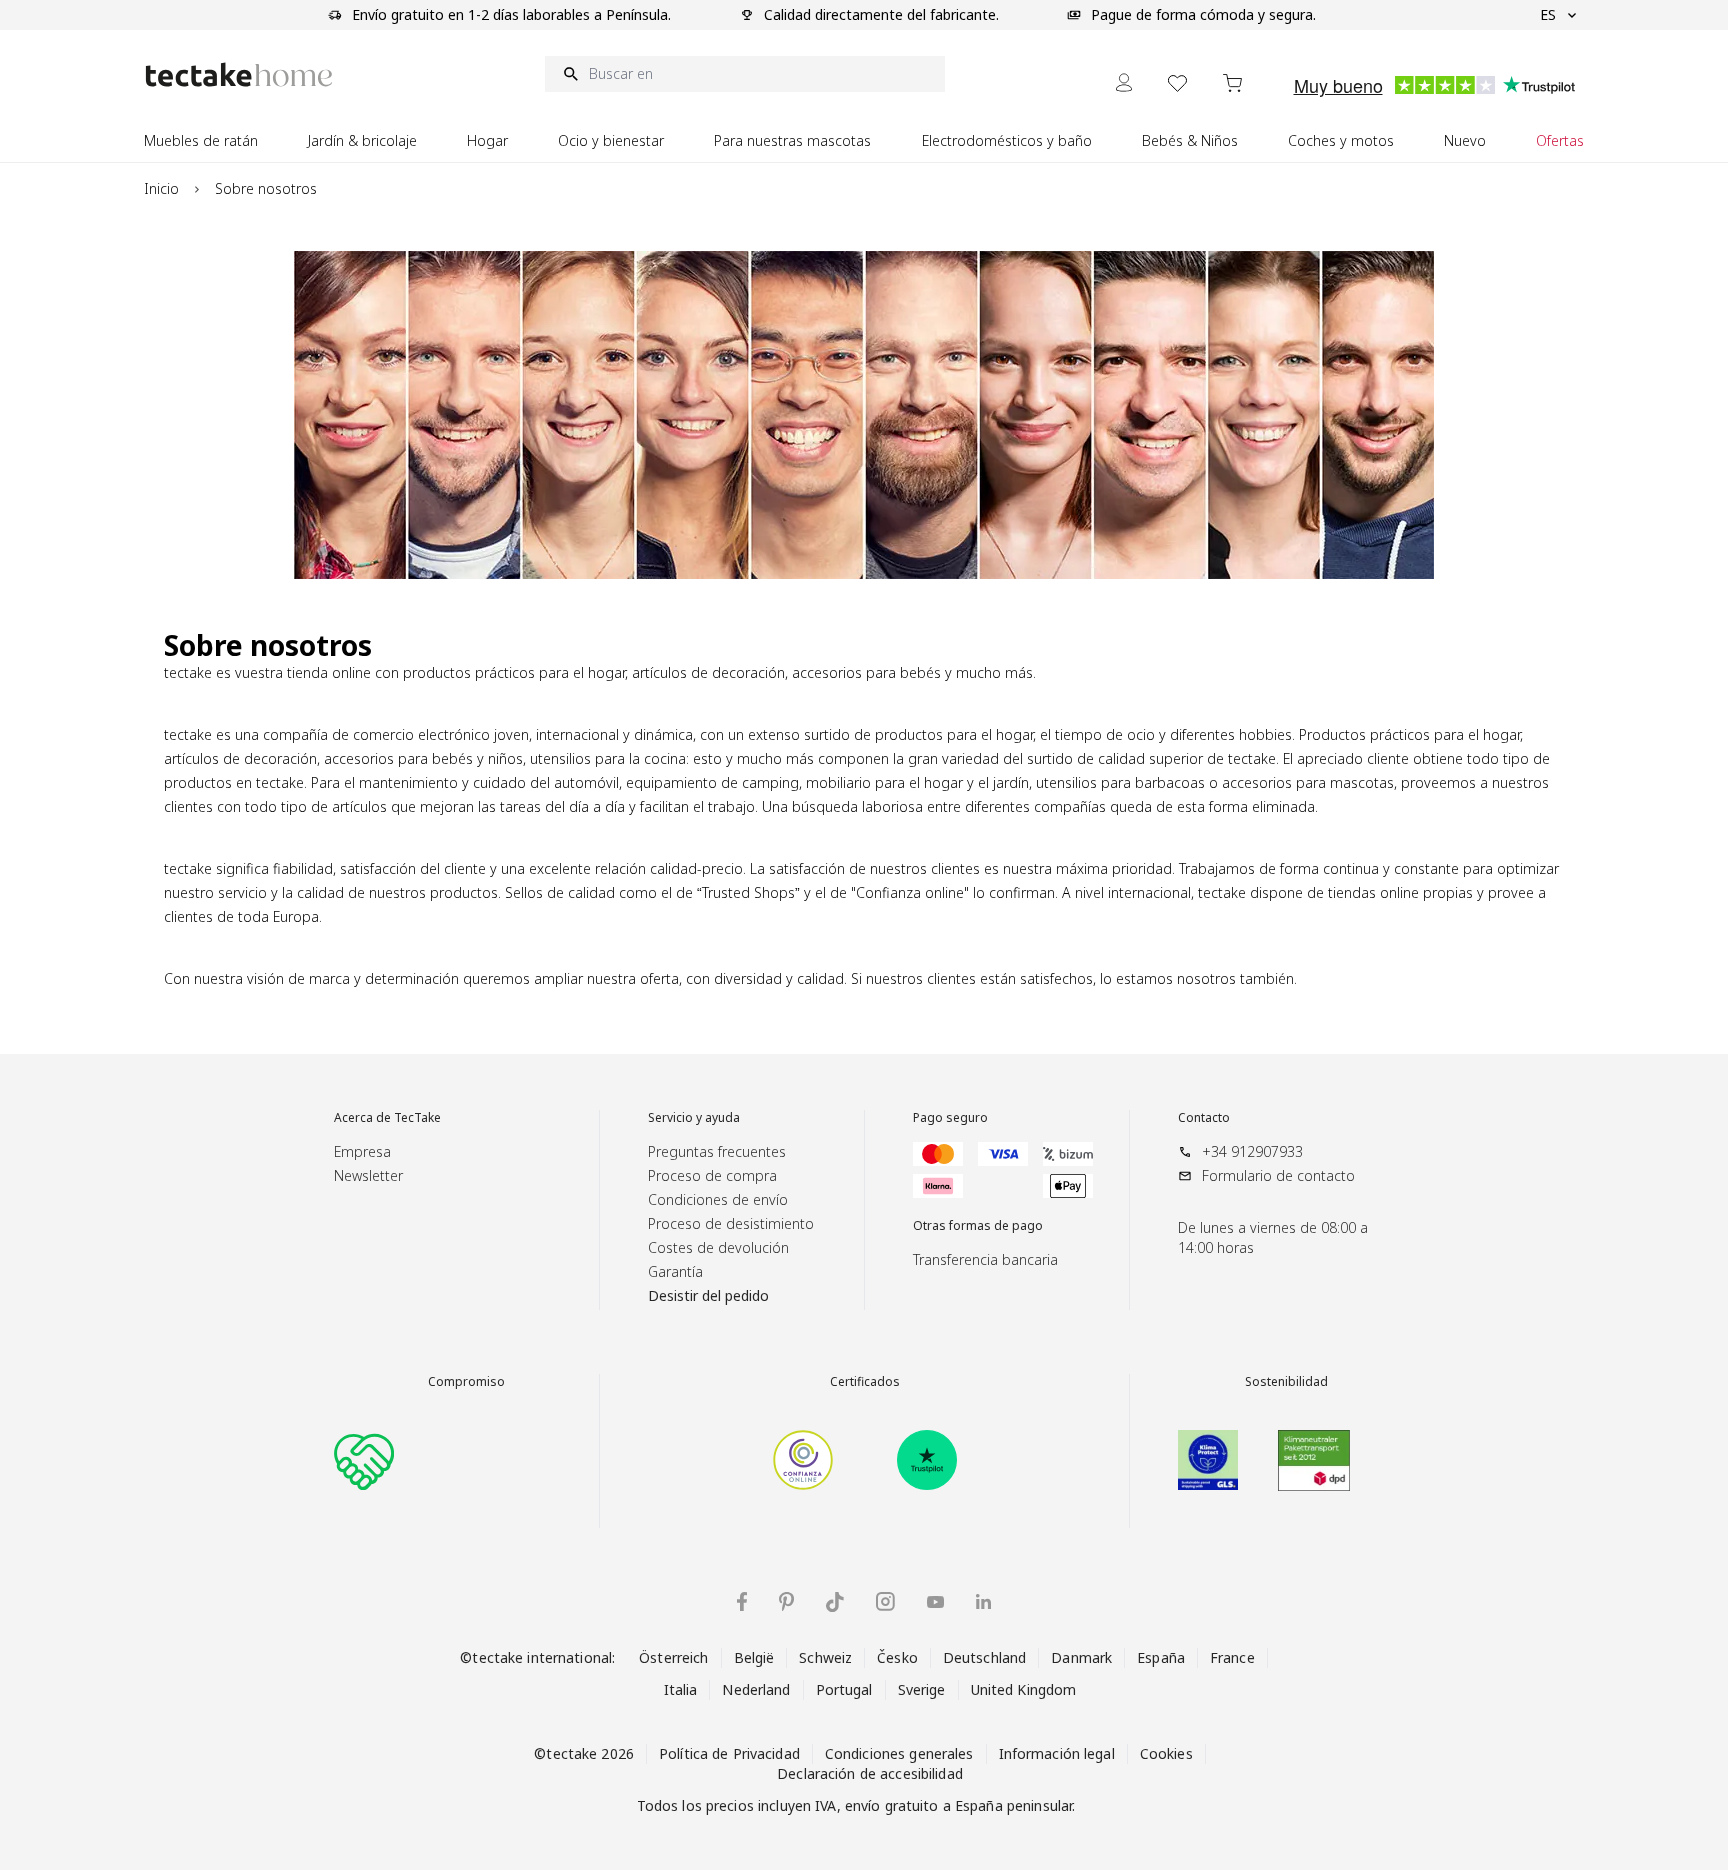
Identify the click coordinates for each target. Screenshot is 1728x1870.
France (1232, 1657)
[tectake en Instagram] (885, 1601)
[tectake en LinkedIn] (983, 1601)
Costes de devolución (718, 1247)
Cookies (1166, 1753)
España (1161, 1657)
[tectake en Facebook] (742, 1601)
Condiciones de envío (718, 1199)
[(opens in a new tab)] (803, 1460)
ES (1548, 14)
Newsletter (368, 1175)
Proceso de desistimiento (731, 1223)
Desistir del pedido (708, 1295)
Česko (897, 1657)
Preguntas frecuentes (717, 1151)
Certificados (865, 1382)
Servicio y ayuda (694, 1118)
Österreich (673, 1657)
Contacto (1204, 1118)
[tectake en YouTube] (935, 1602)
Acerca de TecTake (387, 1118)
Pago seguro (950, 1118)
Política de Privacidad (729, 1753)
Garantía (675, 1271)
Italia (681, 1689)
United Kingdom (1024, 1689)
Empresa (362, 1151)
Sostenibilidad (1286, 1382)
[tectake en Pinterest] (786, 1602)
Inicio (161, 188)
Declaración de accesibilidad (870, 1773)
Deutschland (984, 1657)
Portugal (844, 1689)
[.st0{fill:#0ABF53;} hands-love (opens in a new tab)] (364, 1460)
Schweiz (825, 1657)
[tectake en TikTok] (835, 1602)
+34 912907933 (1252, 1151)
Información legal (1057, 1753)
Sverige (922, 1689)
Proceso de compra (712, 1175)
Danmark (1081, 1657)
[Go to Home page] (239, 74)
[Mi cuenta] (1124, 82)
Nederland (756, 1689)
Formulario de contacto (1278, 1175)
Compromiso (466, 1382)
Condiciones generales (899, 1753)
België (754, 1657)
